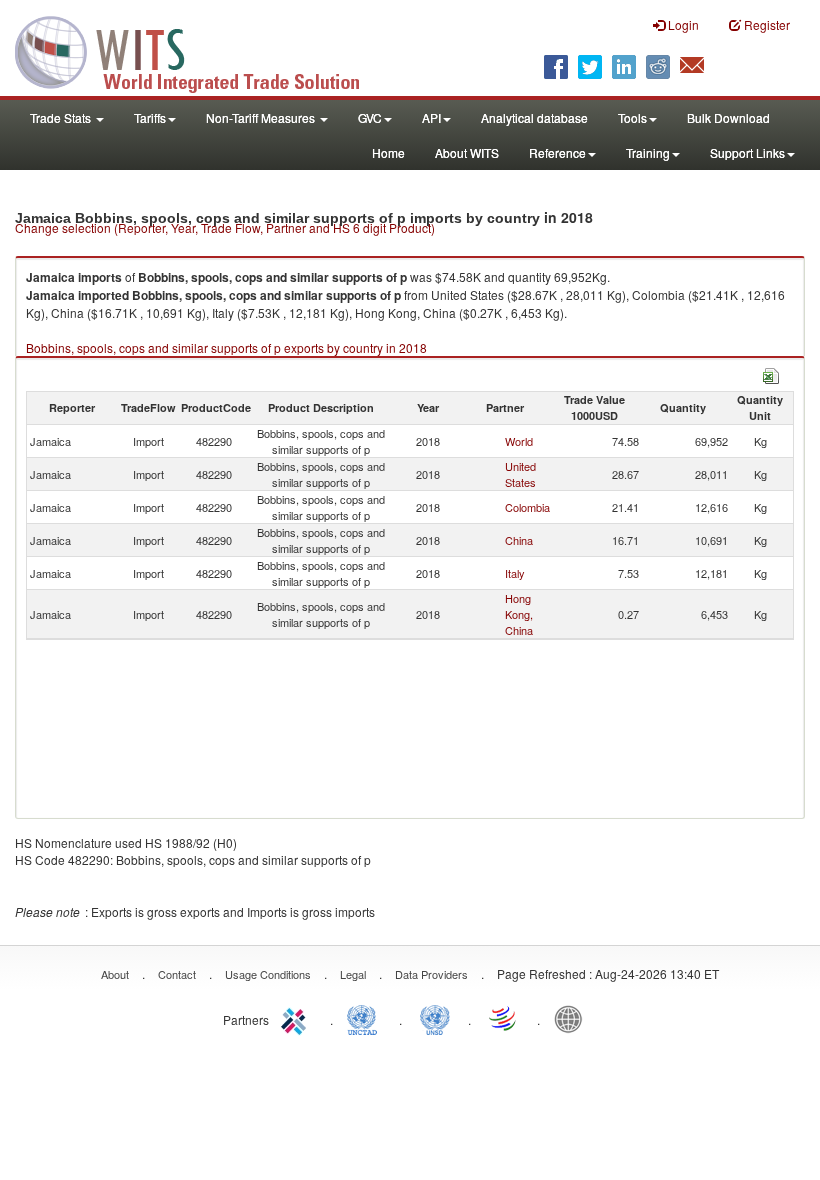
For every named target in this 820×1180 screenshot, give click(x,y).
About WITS (467, 152)
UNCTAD (366, 1018)
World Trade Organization (504, 1018)
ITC (297, 1018)
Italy (515, 573)
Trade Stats (62, 117)
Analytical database (534, 117)
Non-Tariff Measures (262, 117)
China (519, 540)
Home (388, 152)
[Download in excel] (771, 373)
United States (520, 474)
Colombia (527, 507)
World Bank (573, 1018)
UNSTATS (435, 1018)
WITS (200, 50)
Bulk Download (728, 117)
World (519, 441)
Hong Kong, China (519, 614)
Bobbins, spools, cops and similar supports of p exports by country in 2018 (226, 347)
